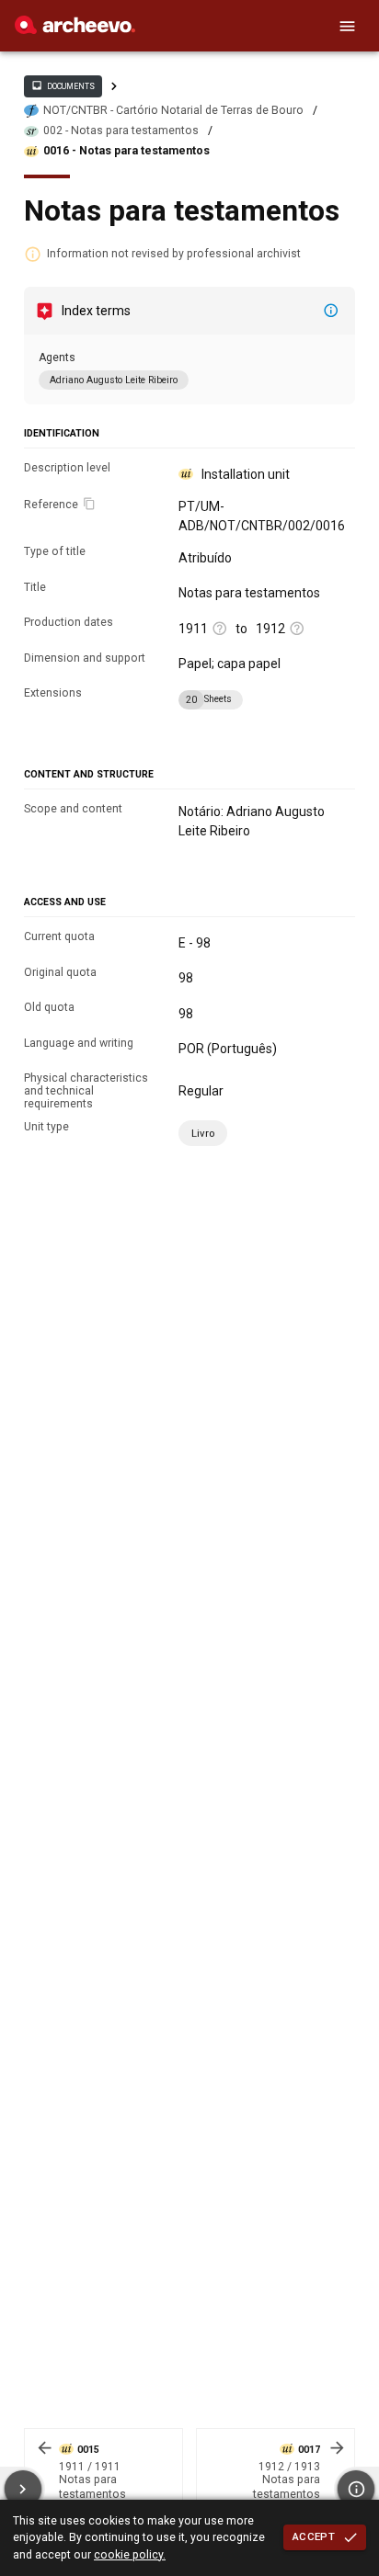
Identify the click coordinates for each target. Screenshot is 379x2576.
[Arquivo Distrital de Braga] (75, 29)
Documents (63, 85)
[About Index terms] (331, 311)
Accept (314, 2536)
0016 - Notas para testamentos (126, 151)
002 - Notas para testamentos (121, 131)
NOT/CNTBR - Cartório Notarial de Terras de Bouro (173, 110)
